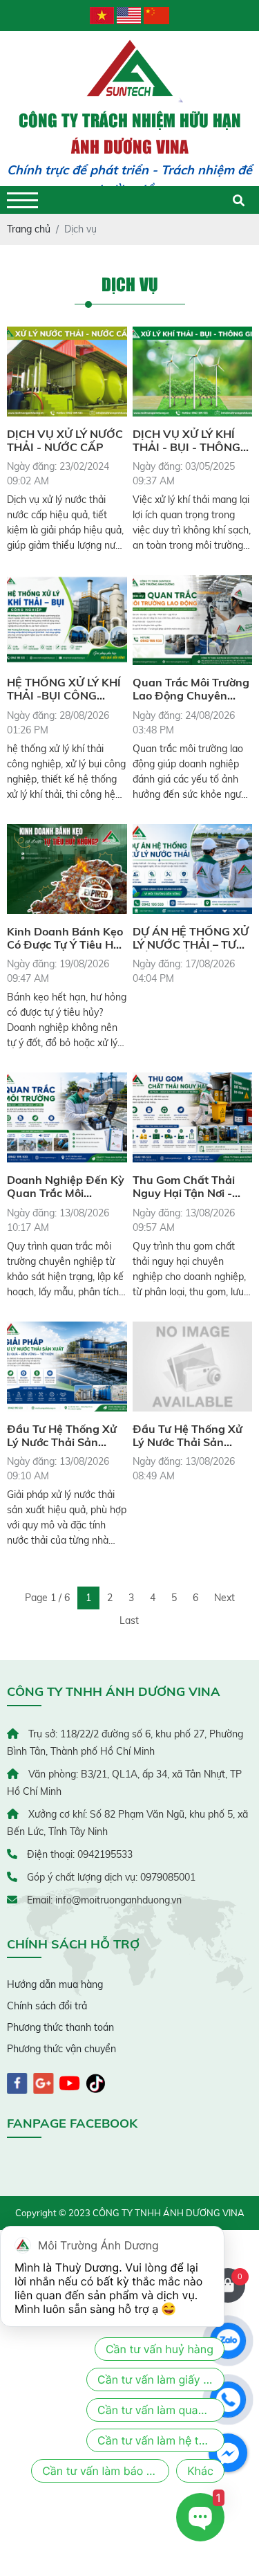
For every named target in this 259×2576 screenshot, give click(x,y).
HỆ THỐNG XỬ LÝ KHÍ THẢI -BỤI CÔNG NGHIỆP (64, 689)
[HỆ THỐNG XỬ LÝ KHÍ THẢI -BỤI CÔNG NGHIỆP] (67, 620)
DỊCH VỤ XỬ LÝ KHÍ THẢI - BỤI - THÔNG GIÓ (186, 441)
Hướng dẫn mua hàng (55, 1984)
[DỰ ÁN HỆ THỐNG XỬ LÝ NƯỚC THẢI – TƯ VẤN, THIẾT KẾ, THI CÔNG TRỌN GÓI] (193, 869)
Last (129, 1620)
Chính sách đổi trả (47, 2006)
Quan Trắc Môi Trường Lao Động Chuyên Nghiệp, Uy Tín (191, 689)
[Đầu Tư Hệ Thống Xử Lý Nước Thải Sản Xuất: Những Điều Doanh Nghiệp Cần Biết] (67, 1367)
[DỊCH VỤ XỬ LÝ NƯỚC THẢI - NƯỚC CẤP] (67, 372)
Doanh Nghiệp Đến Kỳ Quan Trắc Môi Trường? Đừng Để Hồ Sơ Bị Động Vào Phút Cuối (66, 1187)
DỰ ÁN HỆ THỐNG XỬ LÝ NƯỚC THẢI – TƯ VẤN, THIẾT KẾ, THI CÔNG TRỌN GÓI (191, 938)
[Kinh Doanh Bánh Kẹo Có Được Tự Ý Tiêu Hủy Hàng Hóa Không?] (67, 869)
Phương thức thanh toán (60, 2027)
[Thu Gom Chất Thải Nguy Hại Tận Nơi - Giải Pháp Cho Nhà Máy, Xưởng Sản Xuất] (193, 1117)
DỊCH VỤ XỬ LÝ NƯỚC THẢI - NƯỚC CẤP (65, 441)
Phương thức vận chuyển (61, 2049)
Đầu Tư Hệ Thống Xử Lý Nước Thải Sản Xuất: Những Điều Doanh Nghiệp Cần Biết (62, 1436)
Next (224, 1598)
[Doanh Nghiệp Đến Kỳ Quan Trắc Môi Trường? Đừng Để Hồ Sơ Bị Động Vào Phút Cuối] (67, 1117)
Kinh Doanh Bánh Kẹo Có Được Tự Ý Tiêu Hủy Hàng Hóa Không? (67, 938)
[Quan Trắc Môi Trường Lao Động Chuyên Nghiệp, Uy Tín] (193, 620)
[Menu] (22, 200)
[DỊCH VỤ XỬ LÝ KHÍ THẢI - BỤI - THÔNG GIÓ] (193, 372)
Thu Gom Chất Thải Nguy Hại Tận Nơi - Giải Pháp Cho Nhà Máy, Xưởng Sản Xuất (190, 1187)
